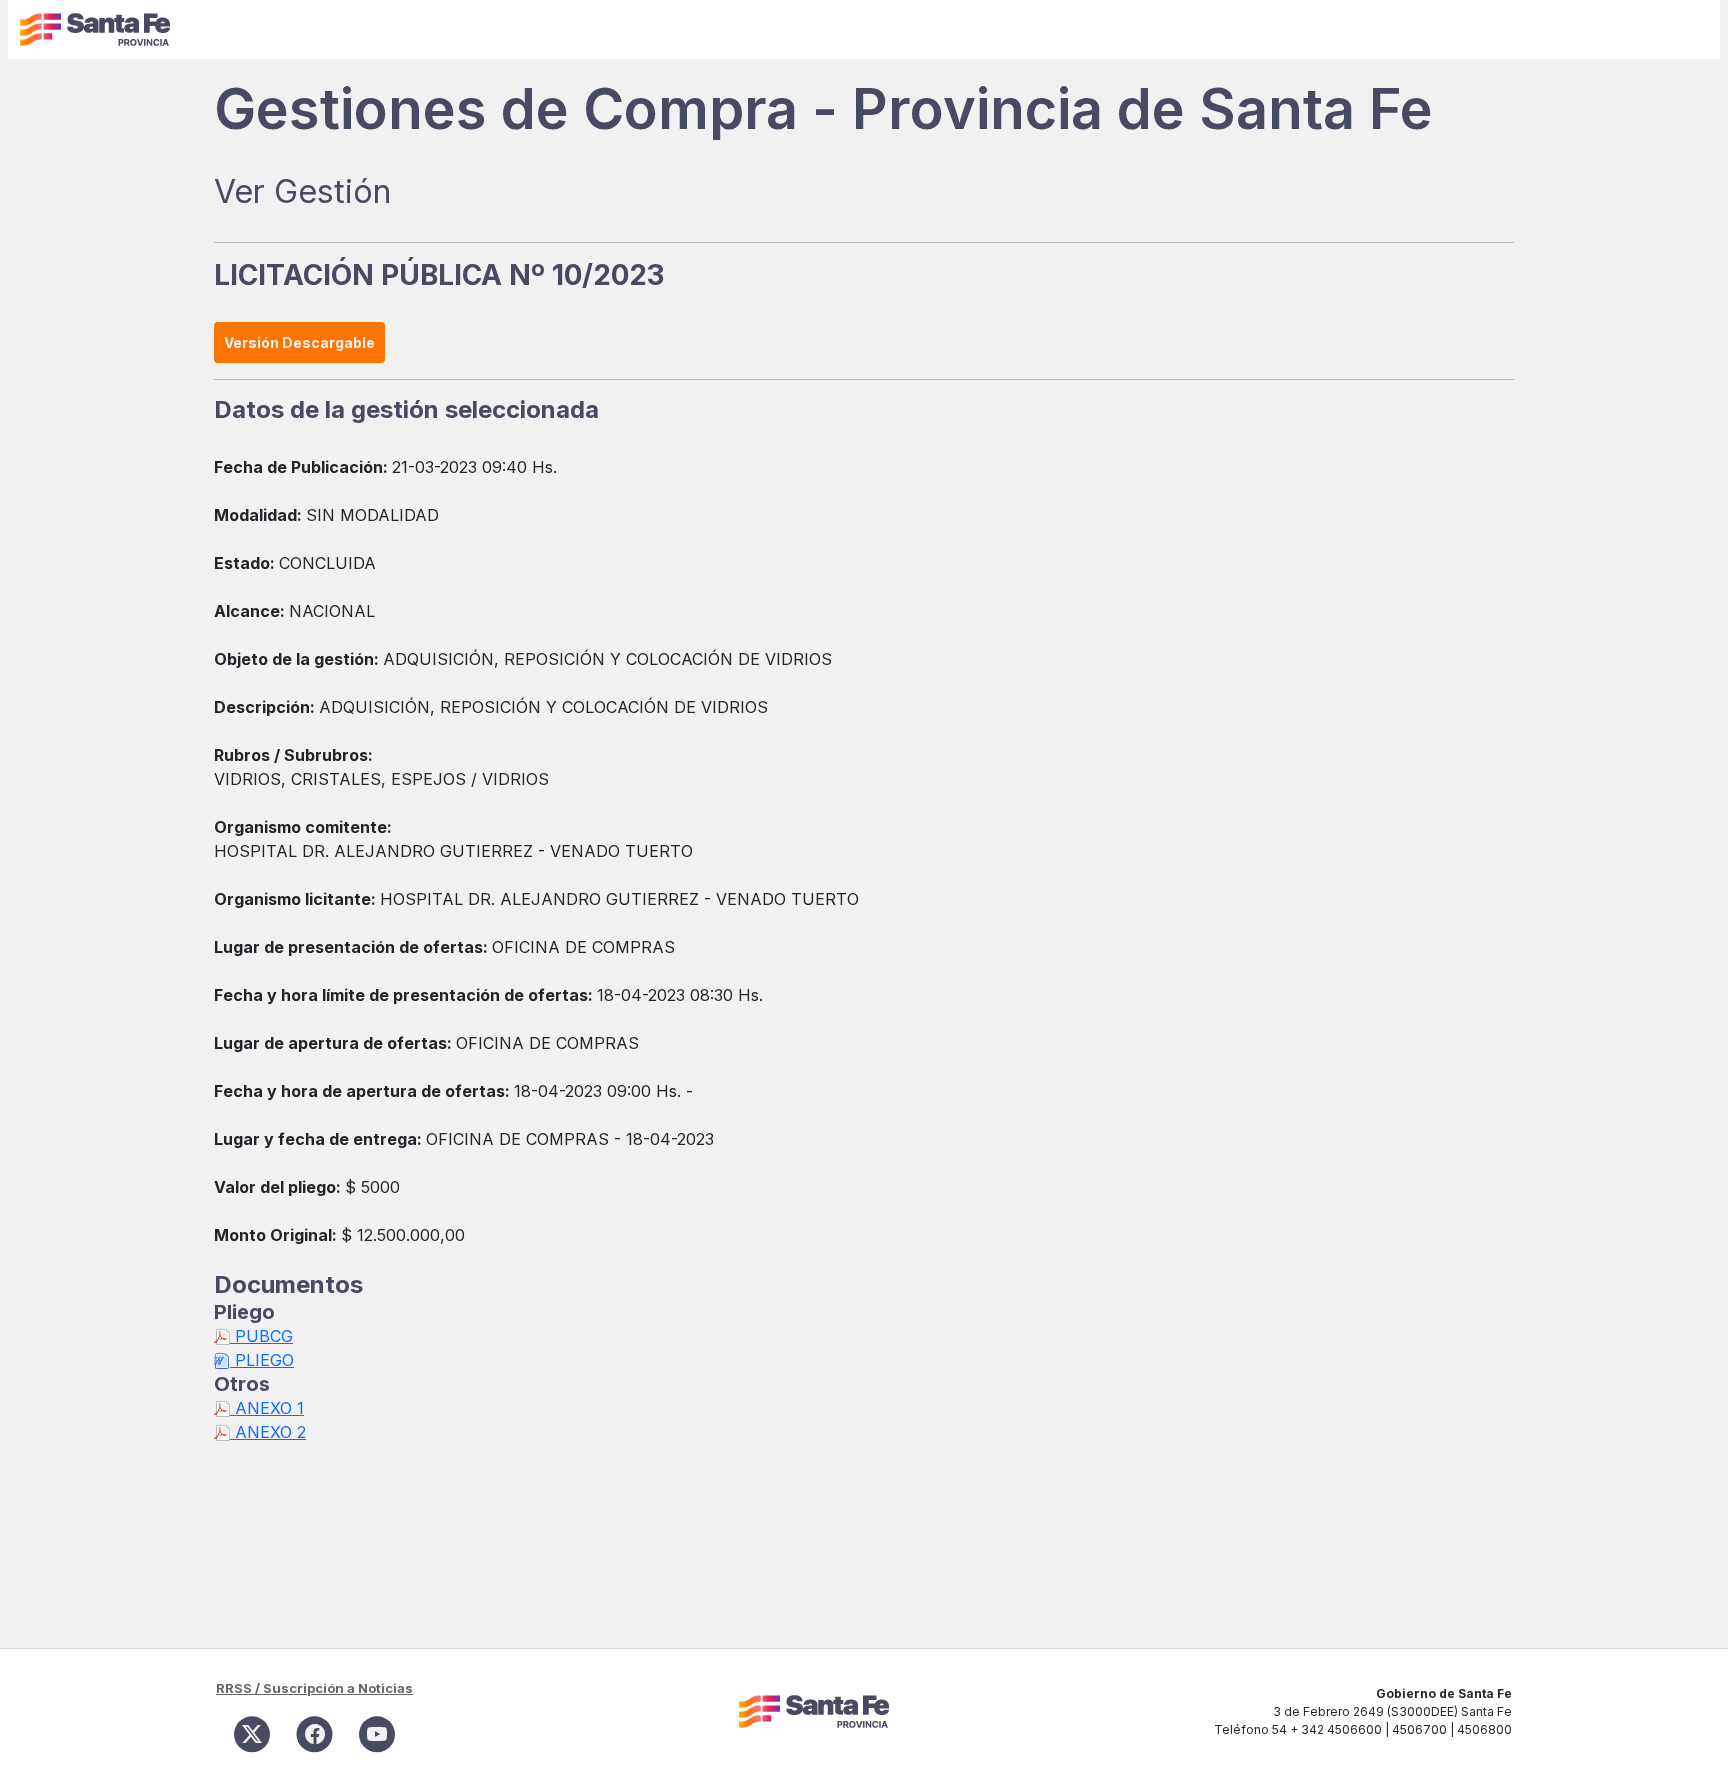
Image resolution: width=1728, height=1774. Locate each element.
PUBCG (261, 1336)
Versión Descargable (299, 342)
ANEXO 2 (268, 1432)
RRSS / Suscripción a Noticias (314, 1688)
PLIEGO (262, 1360)
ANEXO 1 (267, 1408)
